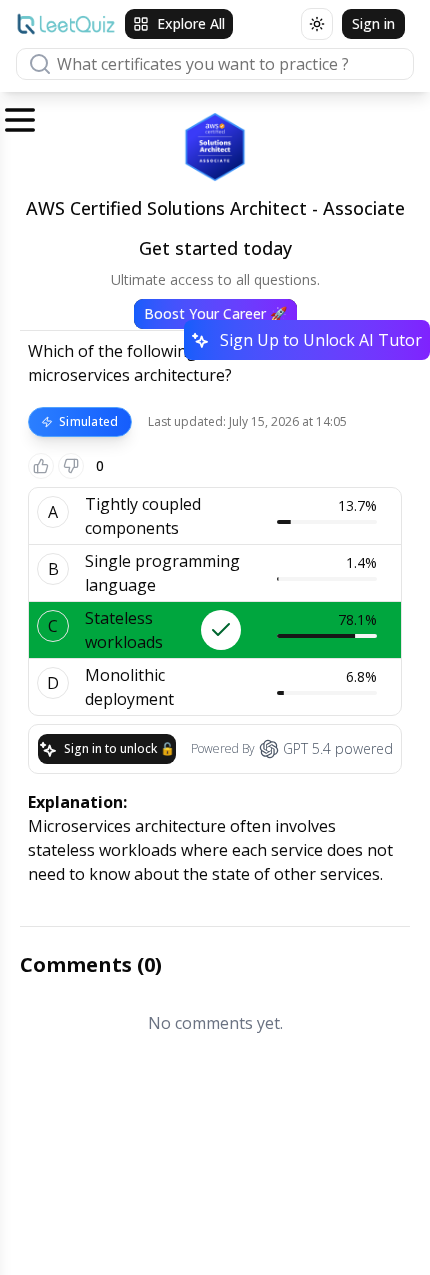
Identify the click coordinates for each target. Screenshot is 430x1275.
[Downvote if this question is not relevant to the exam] (71, 466)
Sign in (373, 23)
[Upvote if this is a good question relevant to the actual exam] (41, 466)
